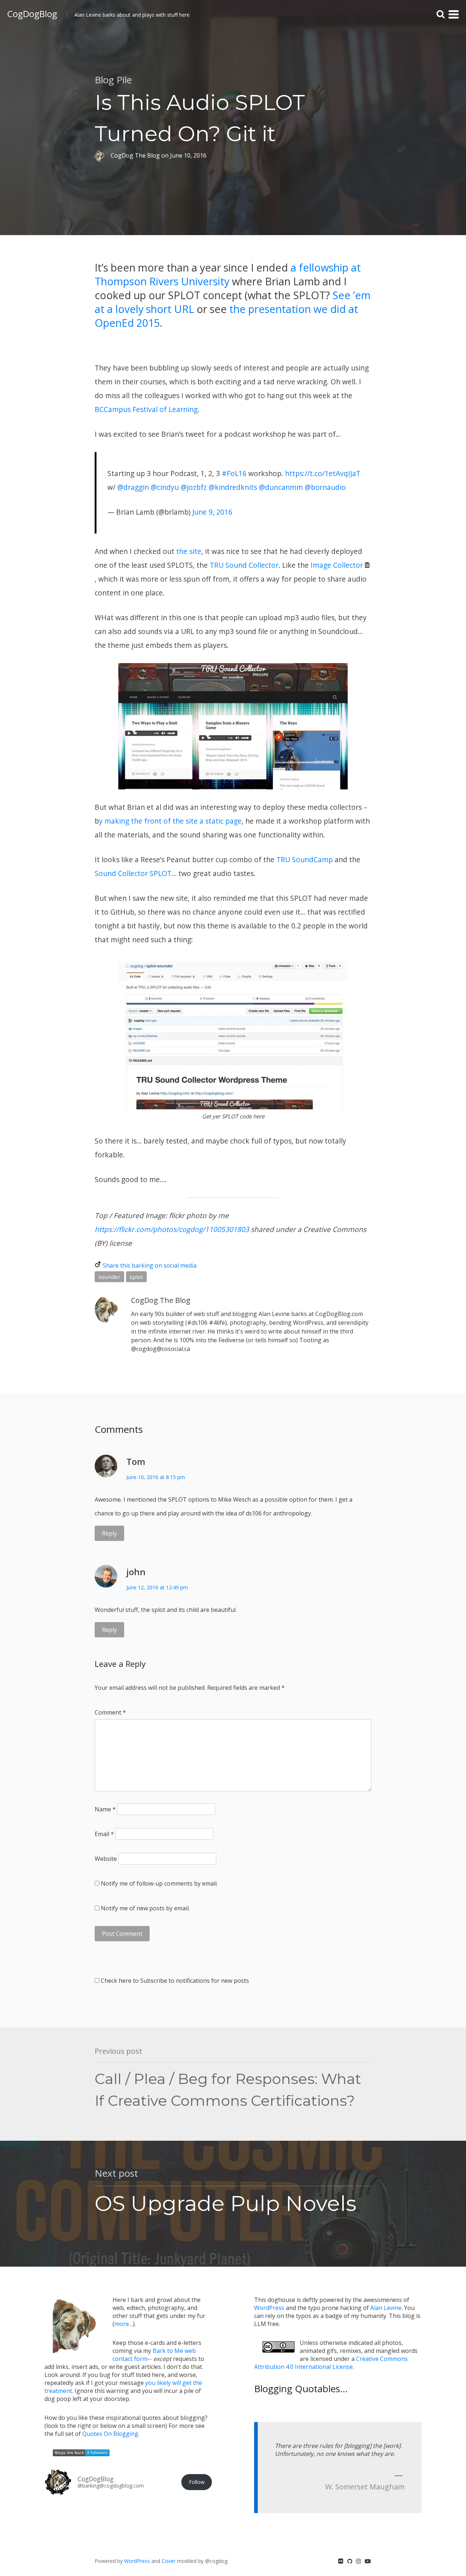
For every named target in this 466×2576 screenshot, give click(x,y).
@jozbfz (194, 487)
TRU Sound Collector (244, 565)
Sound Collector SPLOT (133, 873)
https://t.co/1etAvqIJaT (323, 473)
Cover (169, 2561)
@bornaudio (325, 487)
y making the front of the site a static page (170, 821)
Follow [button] (197, 2482)
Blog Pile (113, 80)
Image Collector (337, 565)
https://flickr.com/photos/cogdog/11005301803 (172, 1229)
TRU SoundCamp (305, 859)
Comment (110, 1712)
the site (189, 551)
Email (104, 1834)
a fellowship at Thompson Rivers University (228, 274)
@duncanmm (281, 487)
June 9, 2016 (212, 512)
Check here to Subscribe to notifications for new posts (174, 1981)
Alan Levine (386, 2308)
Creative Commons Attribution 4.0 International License (331, 2363)
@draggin (133, 487)
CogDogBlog (32, 14)
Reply (109, 1533)
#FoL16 (234, 473)
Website (106, 1859)
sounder (109, 1277)
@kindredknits (233, 487)
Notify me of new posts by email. (145, 1908)
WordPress (269, 2308)
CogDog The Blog (161, 1300)
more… (124, 2324)
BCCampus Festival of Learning (146, 409)
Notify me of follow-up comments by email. (159, 1883)
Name (105, 1809)
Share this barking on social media (150, 1265)
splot (136, 1277)
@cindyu (165, 487)
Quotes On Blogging (110, 2434)
